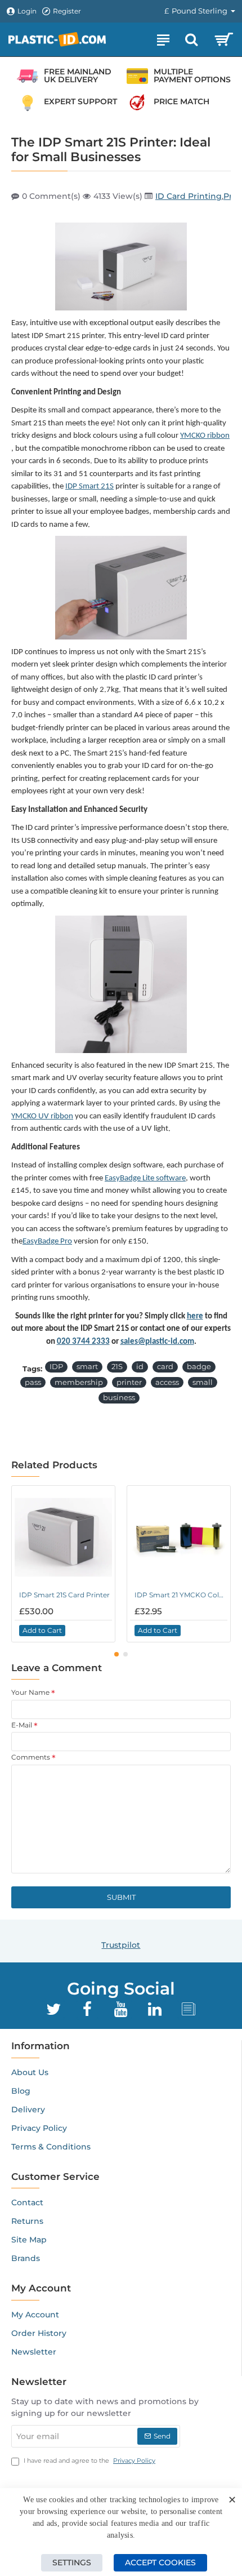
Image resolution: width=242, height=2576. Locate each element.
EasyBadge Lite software (145, 1178)
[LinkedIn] (155, 2009)
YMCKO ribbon (205, 436)
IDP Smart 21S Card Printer (64, 1595)
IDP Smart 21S (89, 487)
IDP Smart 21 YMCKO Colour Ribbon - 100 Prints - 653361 (181, 1595)
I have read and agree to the (89, 2460)
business (119, 1397)
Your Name (30, 1692)
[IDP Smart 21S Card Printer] (63, 1537)
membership (79, 1382)
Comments (31, 1757)
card (165, 1366)
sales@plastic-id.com (157, 1342)
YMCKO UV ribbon (42, 1116)
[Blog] (189, 2009)
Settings (72, 2562)
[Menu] (163, 39)
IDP (56, 1366)
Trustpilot (121, 1945)
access (167, 1382)
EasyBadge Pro (47, 1242)
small (203, 1382)
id (140, 1366)
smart (87, 1366)
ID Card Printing (189, 196)
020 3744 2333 (83, 1342)
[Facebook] (87, 2009)
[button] (42, 1631)
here (195, 1316)
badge (199, 1366)
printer (129, 1382)
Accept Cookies (160, 2562)
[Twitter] (53, 2009)
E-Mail (22, 1725)
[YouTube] (121, 2009)
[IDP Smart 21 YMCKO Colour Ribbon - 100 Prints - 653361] (179, 1537)
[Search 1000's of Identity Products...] (191, 39)
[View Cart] (224, 39)
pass (33, 1382)
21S (117, 1366)
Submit (121, 1897)
